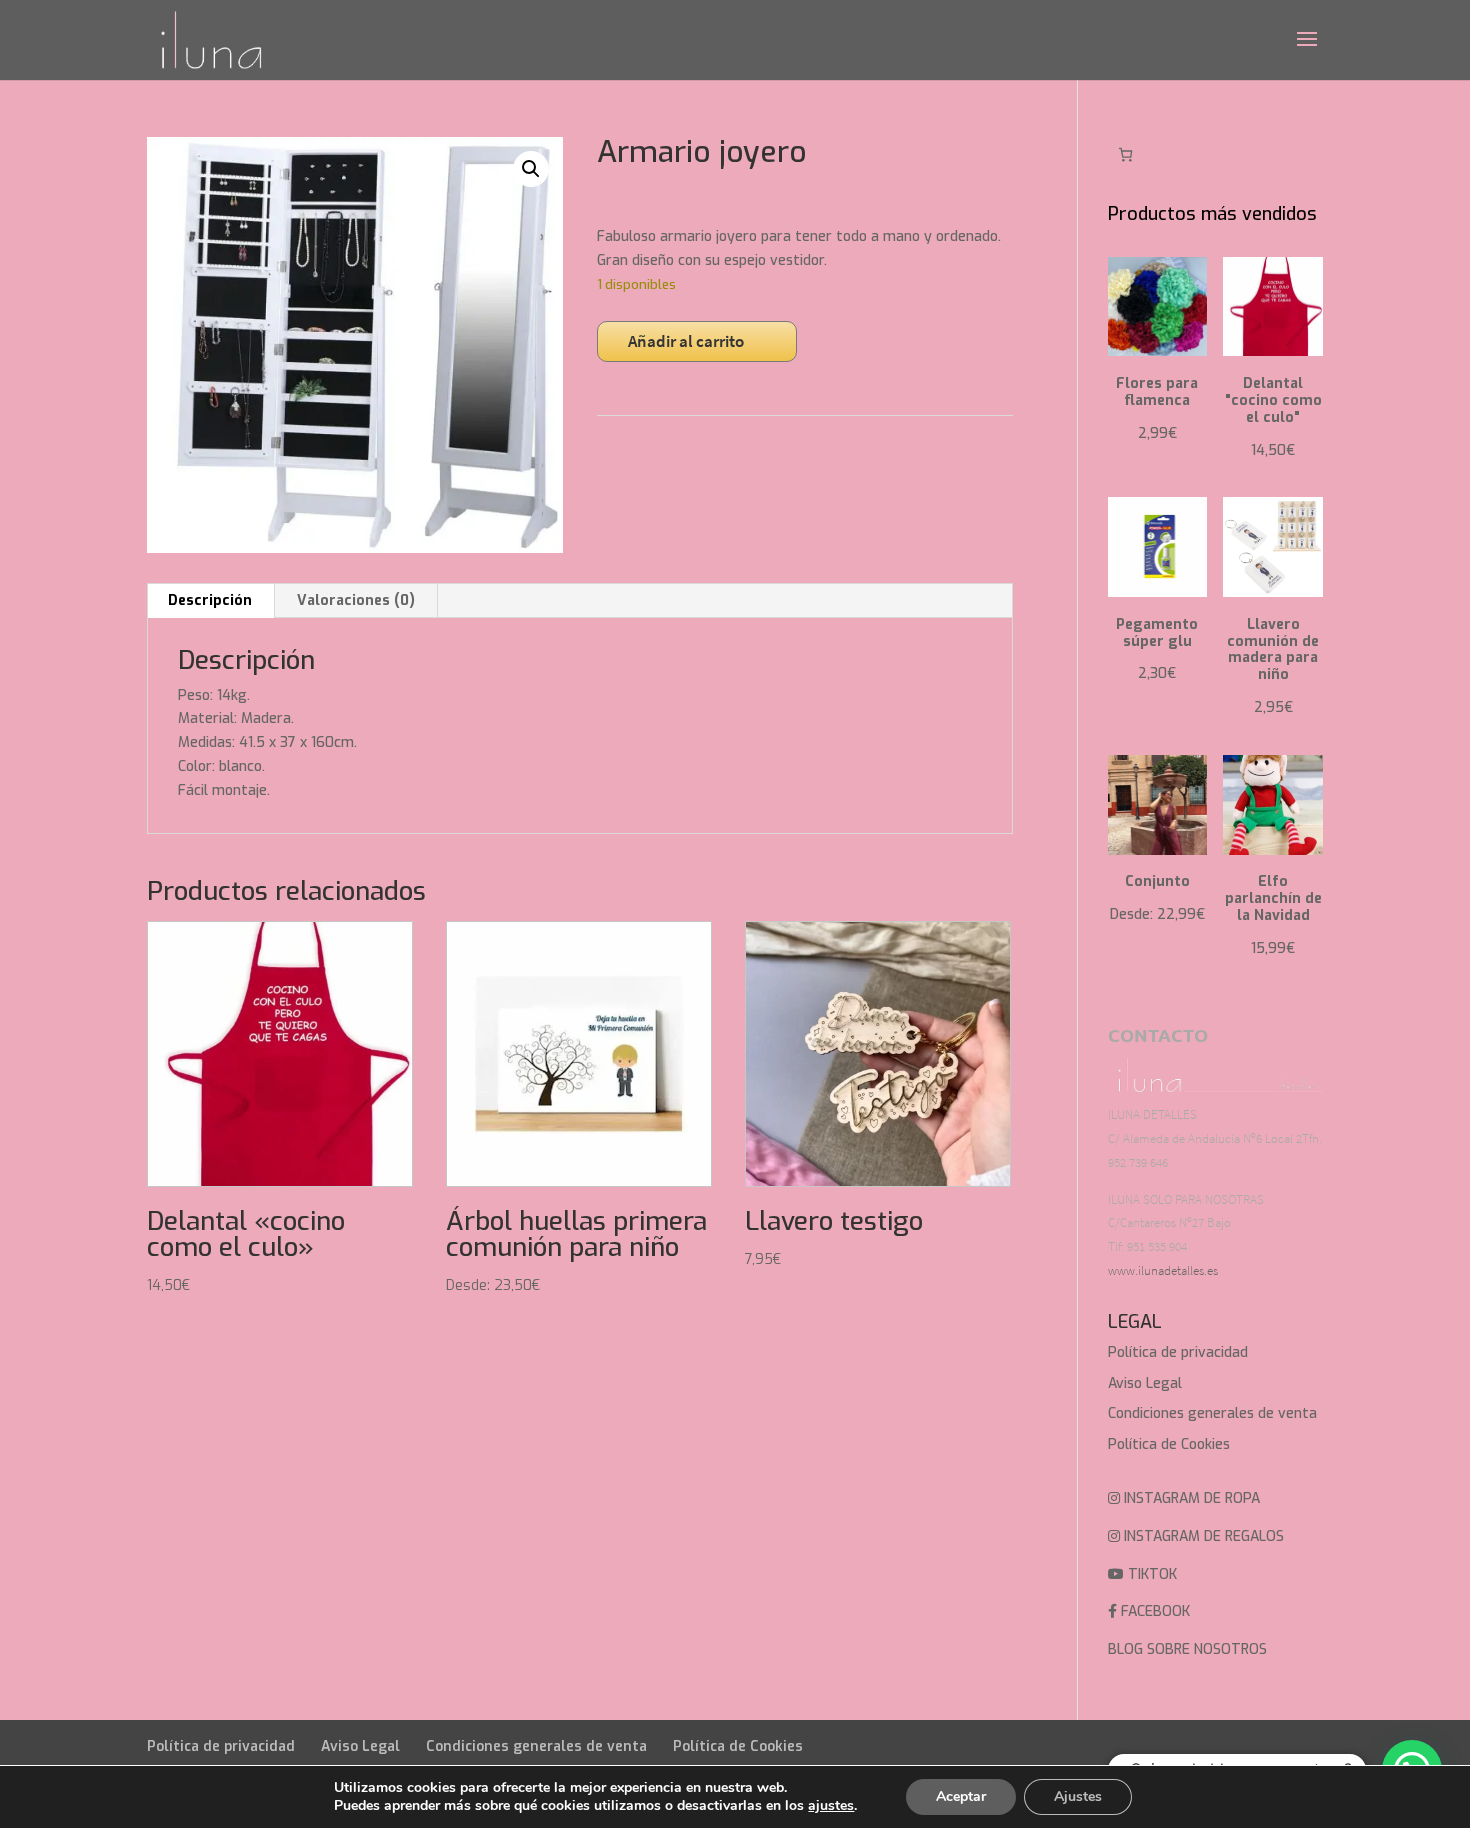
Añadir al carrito (686, 341)
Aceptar (961, 1796)
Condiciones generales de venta (1212, 1413)
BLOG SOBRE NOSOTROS (1187, 1649)
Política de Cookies (1169, 1444)
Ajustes (1078, 1796)
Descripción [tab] (210, 600)
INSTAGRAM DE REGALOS (1202, 1536)
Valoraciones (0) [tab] (356, 600)
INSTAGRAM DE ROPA (1190, 1498)
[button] (531, 169)
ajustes (831, 1806)
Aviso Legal (1145, 1383)
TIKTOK (1150, 1574)
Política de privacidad (1178, 1352)
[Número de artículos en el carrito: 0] (1125, 154)
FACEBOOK (1153, 1611)
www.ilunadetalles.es (1163, 1270)
